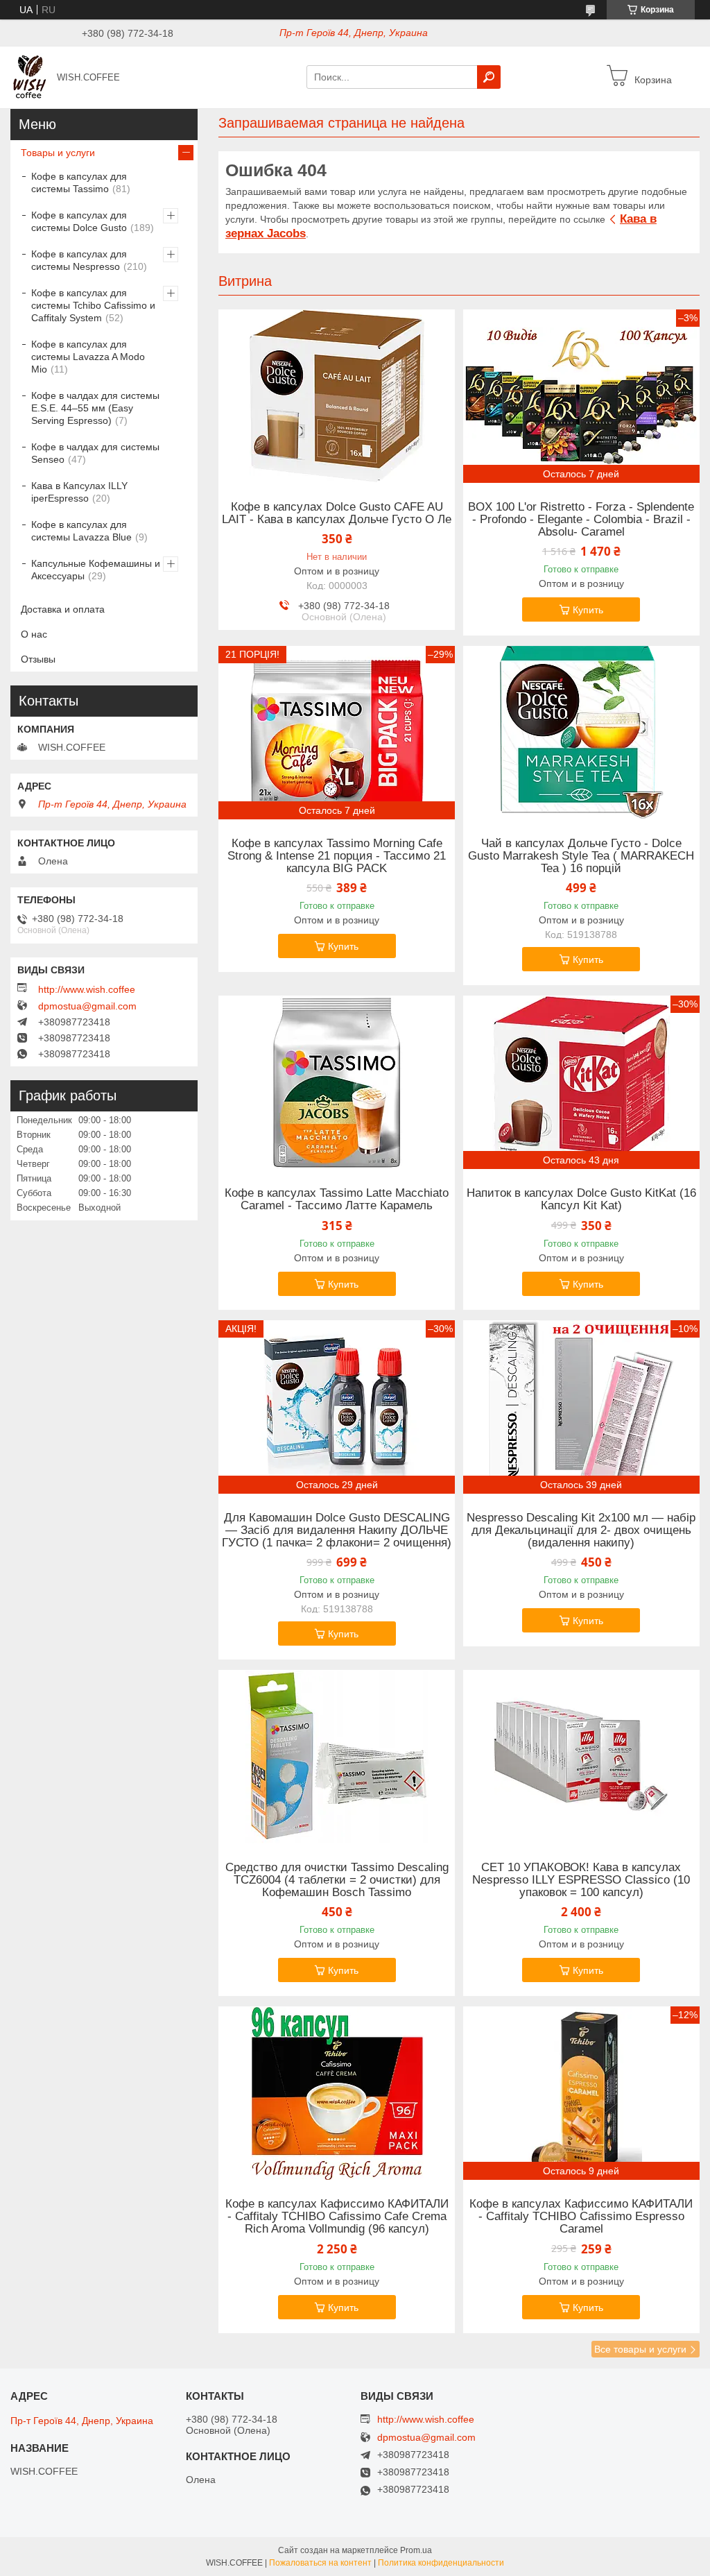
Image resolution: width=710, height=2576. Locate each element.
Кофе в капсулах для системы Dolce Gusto (79, 221)
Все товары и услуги (640, 2349)
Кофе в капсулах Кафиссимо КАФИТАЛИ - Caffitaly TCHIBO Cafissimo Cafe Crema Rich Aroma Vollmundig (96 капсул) (337, 2217)
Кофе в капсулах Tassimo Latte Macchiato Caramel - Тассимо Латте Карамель (337, 1200)
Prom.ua (416, 2550)
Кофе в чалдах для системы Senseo (95, 453)
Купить (588, 610)
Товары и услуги (58, 153)
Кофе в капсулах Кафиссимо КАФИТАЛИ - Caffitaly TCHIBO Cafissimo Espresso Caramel (581, 2217)
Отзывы (38, 659)
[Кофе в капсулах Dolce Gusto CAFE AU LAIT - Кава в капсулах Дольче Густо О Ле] (337, 396)
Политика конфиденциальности (441, 2563)
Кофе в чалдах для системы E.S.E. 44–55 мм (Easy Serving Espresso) (95, 408)
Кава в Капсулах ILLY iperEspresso (79, 492)
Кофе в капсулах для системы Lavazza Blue (81, 531)
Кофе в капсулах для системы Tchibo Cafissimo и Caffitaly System (93, 305)
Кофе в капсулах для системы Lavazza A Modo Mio (88, 357)
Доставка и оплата (63, 609)
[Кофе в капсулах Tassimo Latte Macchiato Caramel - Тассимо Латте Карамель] (337, 1082)
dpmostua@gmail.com (87, 1006)
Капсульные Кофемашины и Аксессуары (96, 570)
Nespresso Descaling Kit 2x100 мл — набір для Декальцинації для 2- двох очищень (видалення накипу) (581, 1530)
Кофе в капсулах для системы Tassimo (79, 182)
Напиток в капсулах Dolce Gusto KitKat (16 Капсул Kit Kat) (581, 1200)
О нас (34, 634)
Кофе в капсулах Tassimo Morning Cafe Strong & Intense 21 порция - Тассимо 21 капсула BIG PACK (337, 856)
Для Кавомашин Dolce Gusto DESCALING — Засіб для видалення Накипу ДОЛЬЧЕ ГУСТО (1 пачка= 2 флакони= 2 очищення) (337, 1530)
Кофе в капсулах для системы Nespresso (79, 260)
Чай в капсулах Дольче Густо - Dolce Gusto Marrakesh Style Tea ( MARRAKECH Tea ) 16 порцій (581, 856)
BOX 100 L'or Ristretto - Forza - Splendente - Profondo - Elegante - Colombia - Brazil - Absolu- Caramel (581, 520)
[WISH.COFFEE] (30, 76)
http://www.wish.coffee (87, 989)
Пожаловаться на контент (320, 2563)
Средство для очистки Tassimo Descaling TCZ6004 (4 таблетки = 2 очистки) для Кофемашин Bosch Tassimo (337, 1880)
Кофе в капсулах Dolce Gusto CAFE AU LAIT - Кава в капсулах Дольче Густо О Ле (337, 513)
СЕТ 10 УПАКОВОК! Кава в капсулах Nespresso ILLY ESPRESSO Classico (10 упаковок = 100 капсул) (581, 1880)
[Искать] (489, 77)
